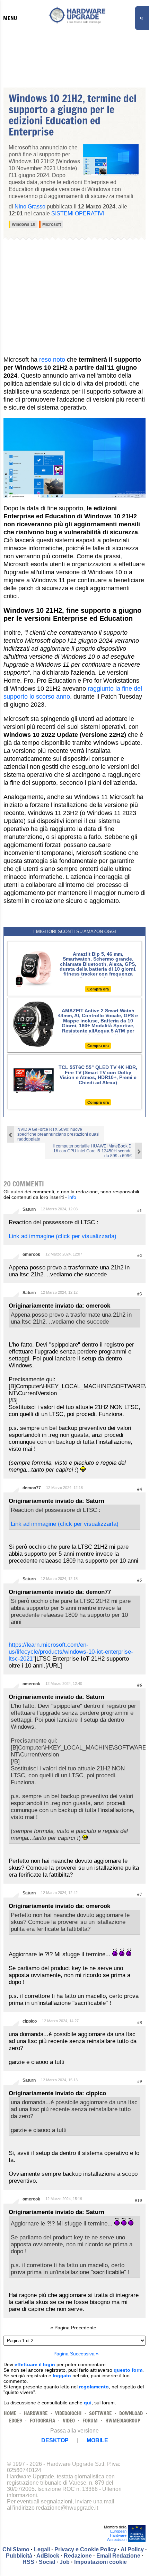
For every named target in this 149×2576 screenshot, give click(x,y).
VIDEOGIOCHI (68, 2413)
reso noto (52, 360)
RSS (28, 2562)
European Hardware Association (117, 2535)
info (72, 1197)
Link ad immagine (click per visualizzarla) (63, 1236)
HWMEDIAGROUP (123, 2421)
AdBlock (48, 2556)
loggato (62, 2376)
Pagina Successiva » (76, 2354)
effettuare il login (35, 2364)
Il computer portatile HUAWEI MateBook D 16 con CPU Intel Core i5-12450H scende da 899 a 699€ (92, 1151)
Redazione (78, 2556)
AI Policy (132, 2549)
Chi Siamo (16, 2549)
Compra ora (98, 989)
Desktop (55, 2440)
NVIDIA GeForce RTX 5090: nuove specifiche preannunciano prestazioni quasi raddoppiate (58, 1134)
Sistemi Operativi (78, 213)
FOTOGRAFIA (42, 2421)
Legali (42, 2549)
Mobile (97, 2440)
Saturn (29, 1209)
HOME (10, 2413)
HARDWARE (36, 2413)
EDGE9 (16, 2421)
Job (65, 2562)
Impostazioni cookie (100, 2562)
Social (47, 2562)
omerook (31, 1254)
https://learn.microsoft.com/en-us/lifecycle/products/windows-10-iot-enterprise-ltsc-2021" (71, 1652)
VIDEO (69, 2421)
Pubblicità (19, 2556)
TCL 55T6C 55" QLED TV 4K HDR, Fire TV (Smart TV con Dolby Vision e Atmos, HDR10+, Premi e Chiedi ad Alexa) (98, 1075)
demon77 (32, 1488)
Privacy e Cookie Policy (85, 2549)
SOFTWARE (100, 2413)
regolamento (94, 2387)
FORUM (90, 2421)
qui (88, 2403)
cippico (30, 2021)
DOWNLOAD (131, 2413)
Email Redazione (118, 2556)
